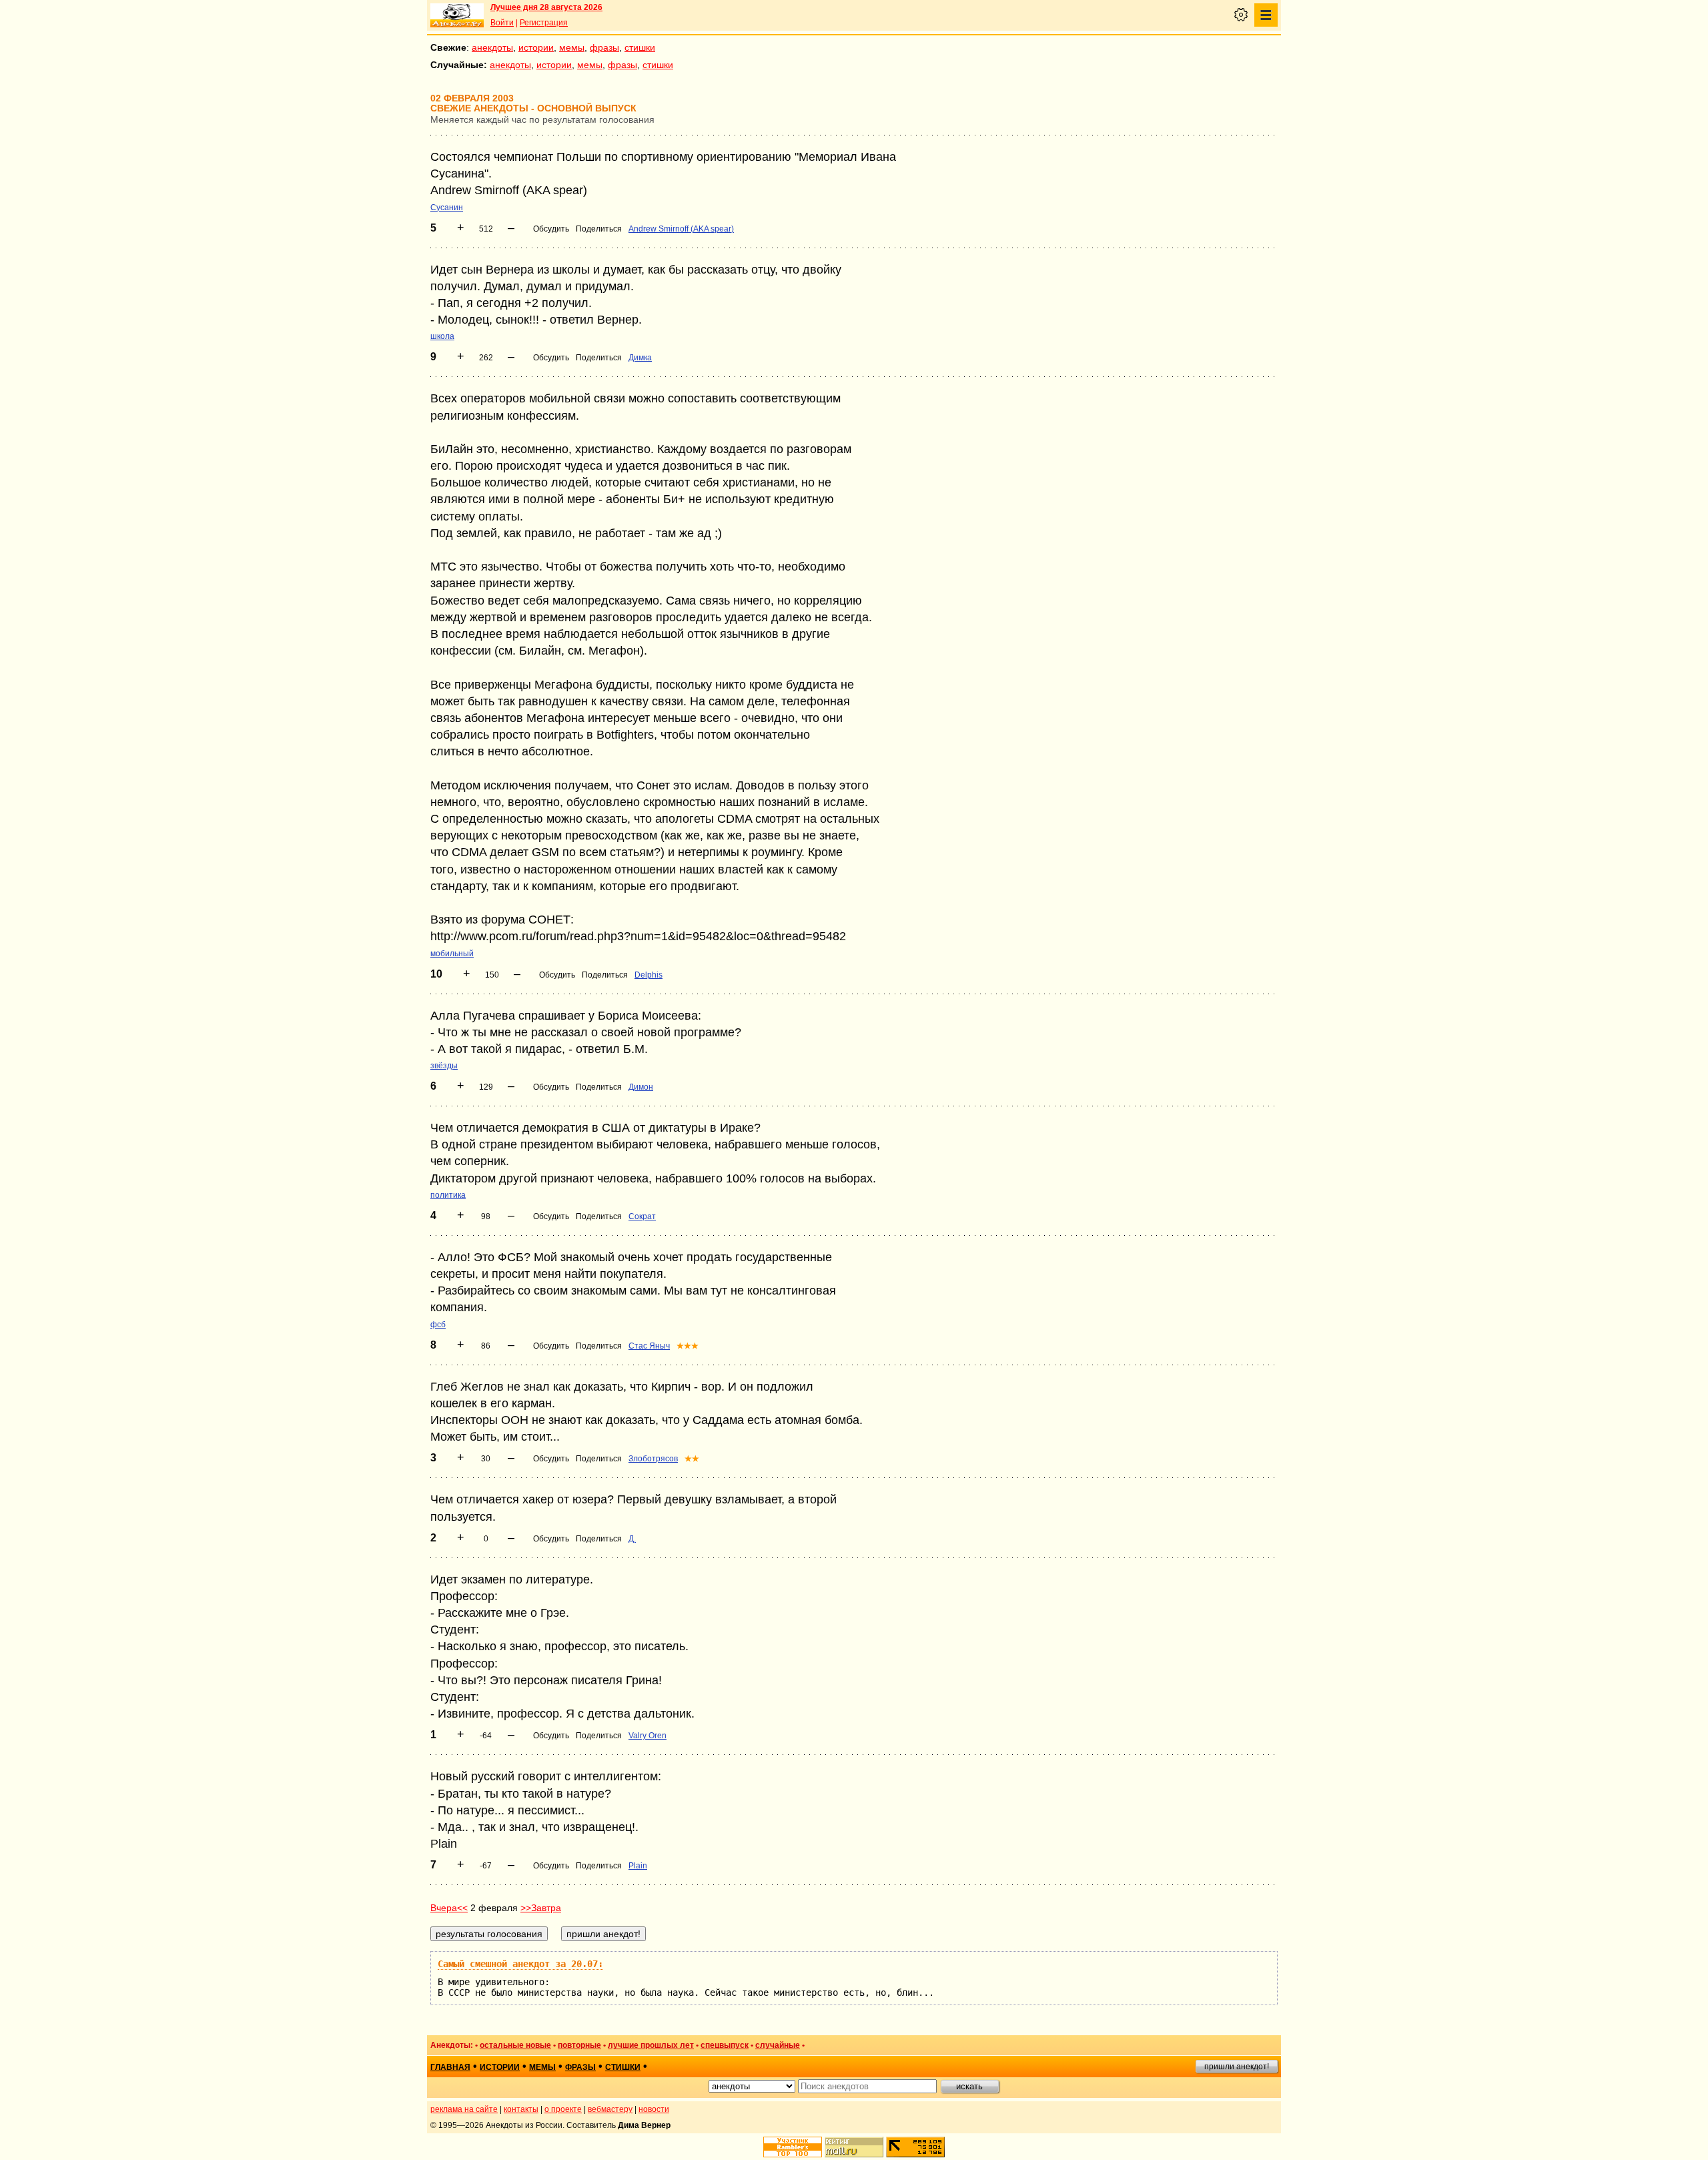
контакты (521, 2109)
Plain (638, 1866)
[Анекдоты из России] (457, 15)
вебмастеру (610, 2109)
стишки (640, 47)
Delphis (649, 975)
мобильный (452, 954)
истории (536, 47)
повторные (579, 2045)
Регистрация (544, 23)
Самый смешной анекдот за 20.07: (520, 1964)
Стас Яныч (649, 1346)
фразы (604, 47)
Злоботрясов (653, 1459)
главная (450, 2067)
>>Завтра (541, 1908)
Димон (641, 1087)
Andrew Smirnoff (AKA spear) (681, 229)
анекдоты (492, 47)
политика (448, 1195)
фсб (438, 1325)
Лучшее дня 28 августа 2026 (546, 7)
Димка (640, 358)
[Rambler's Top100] (793, 2147)
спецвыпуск (725, 2045)
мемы (572, 47)
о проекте (563, 2109)
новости (654, 2109)
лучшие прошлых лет (651, 2045)
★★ (692, 1459)
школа (442, 336)
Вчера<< (449, 1908)
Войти (502, 23)
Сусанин (447, 208)
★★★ (688, 1346)
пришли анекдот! (1237, 2067)
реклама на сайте (464, 2109)
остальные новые (515, 2045)
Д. (632, 1539)
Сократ (642, 1216)
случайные (778, 2045)
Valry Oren (648, 1736)
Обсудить (551, 229)
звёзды (444, 1066)
